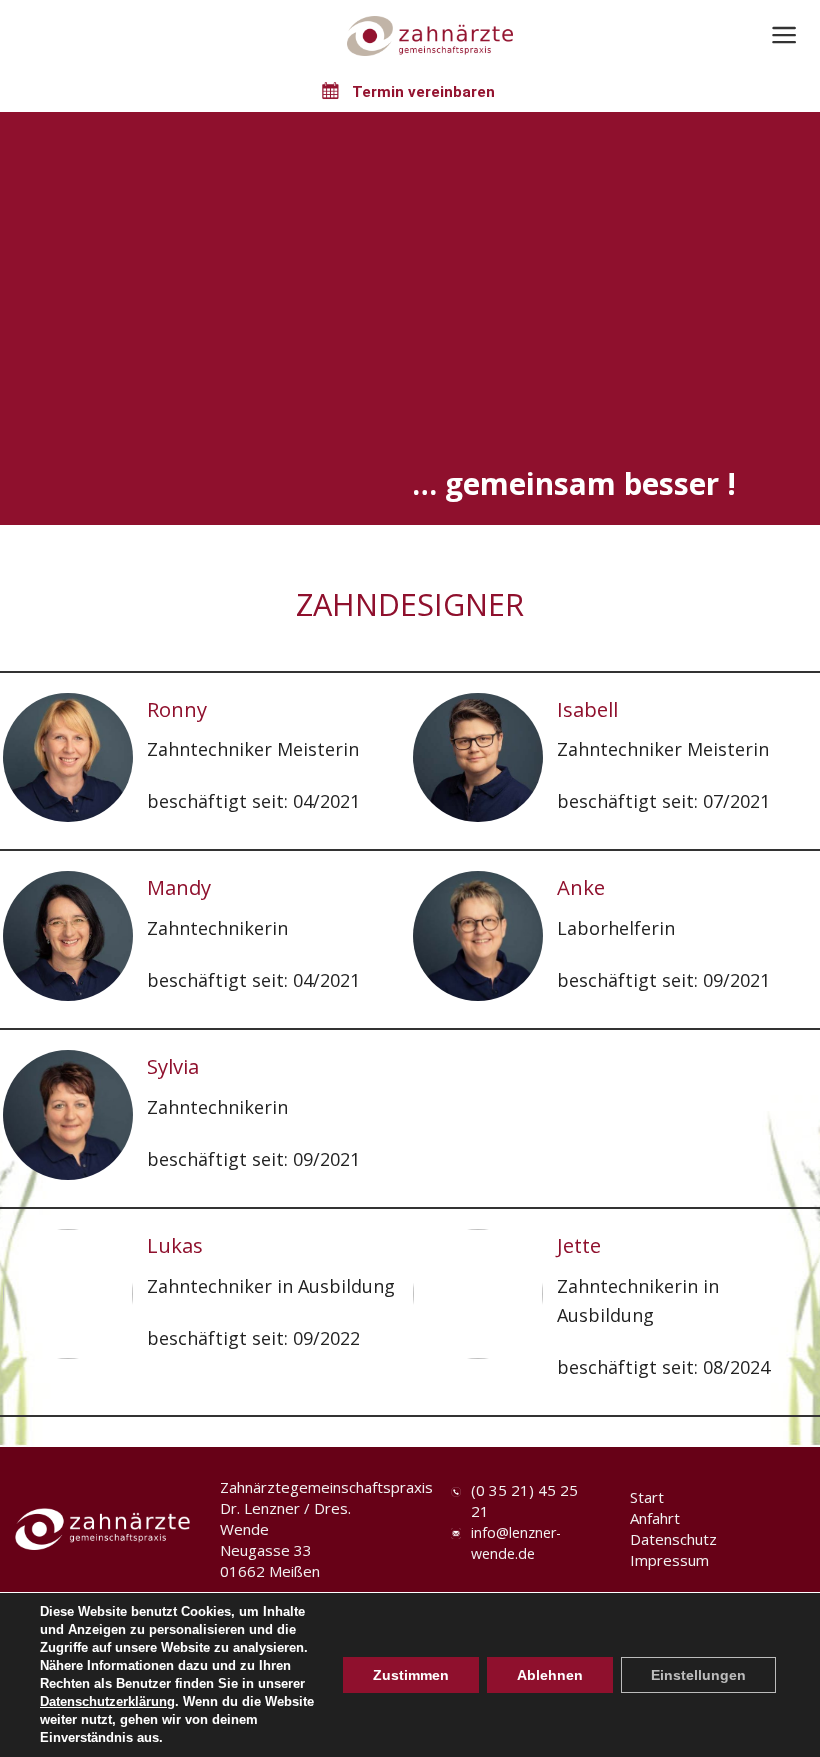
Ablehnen (550, 1675)
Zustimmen (411, 1675)
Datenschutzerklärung (107, 1701)
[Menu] (784, 35)
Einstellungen (698, 1675)
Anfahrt (655, 1518)
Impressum (669, 1560)
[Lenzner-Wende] (430, 36)
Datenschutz (673, 1539)
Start (647, 1497)
